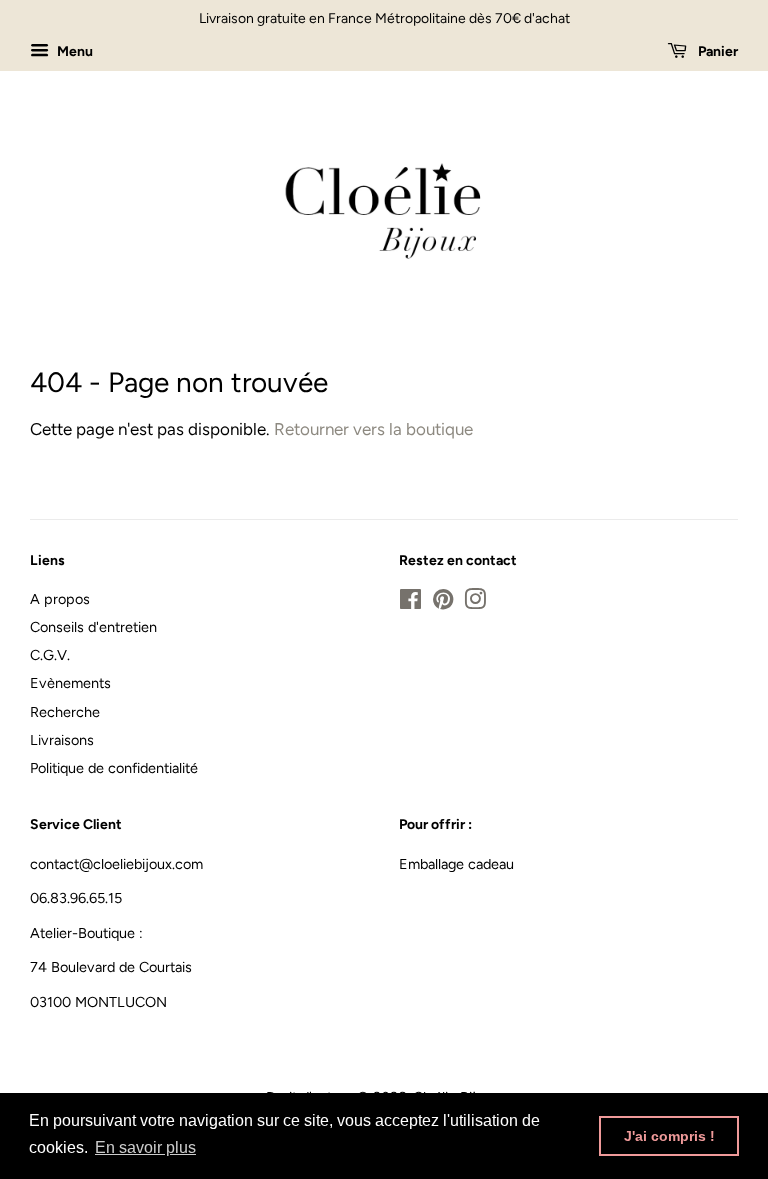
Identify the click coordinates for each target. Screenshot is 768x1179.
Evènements (70, 683)
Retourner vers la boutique (373, 429)
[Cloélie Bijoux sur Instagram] (475, 603)
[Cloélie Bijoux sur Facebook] (410, 603)
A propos (60, 599)
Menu (73, 51)
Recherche (65, 712)
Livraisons (62, 740)
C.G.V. (50, 655)
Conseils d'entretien (93, 627)
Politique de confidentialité (114, 768)
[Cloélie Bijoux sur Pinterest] (443, 603)
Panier (716, 51)
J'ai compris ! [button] (669, 1136)
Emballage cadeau (456, 864)
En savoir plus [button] (145, 1147)
